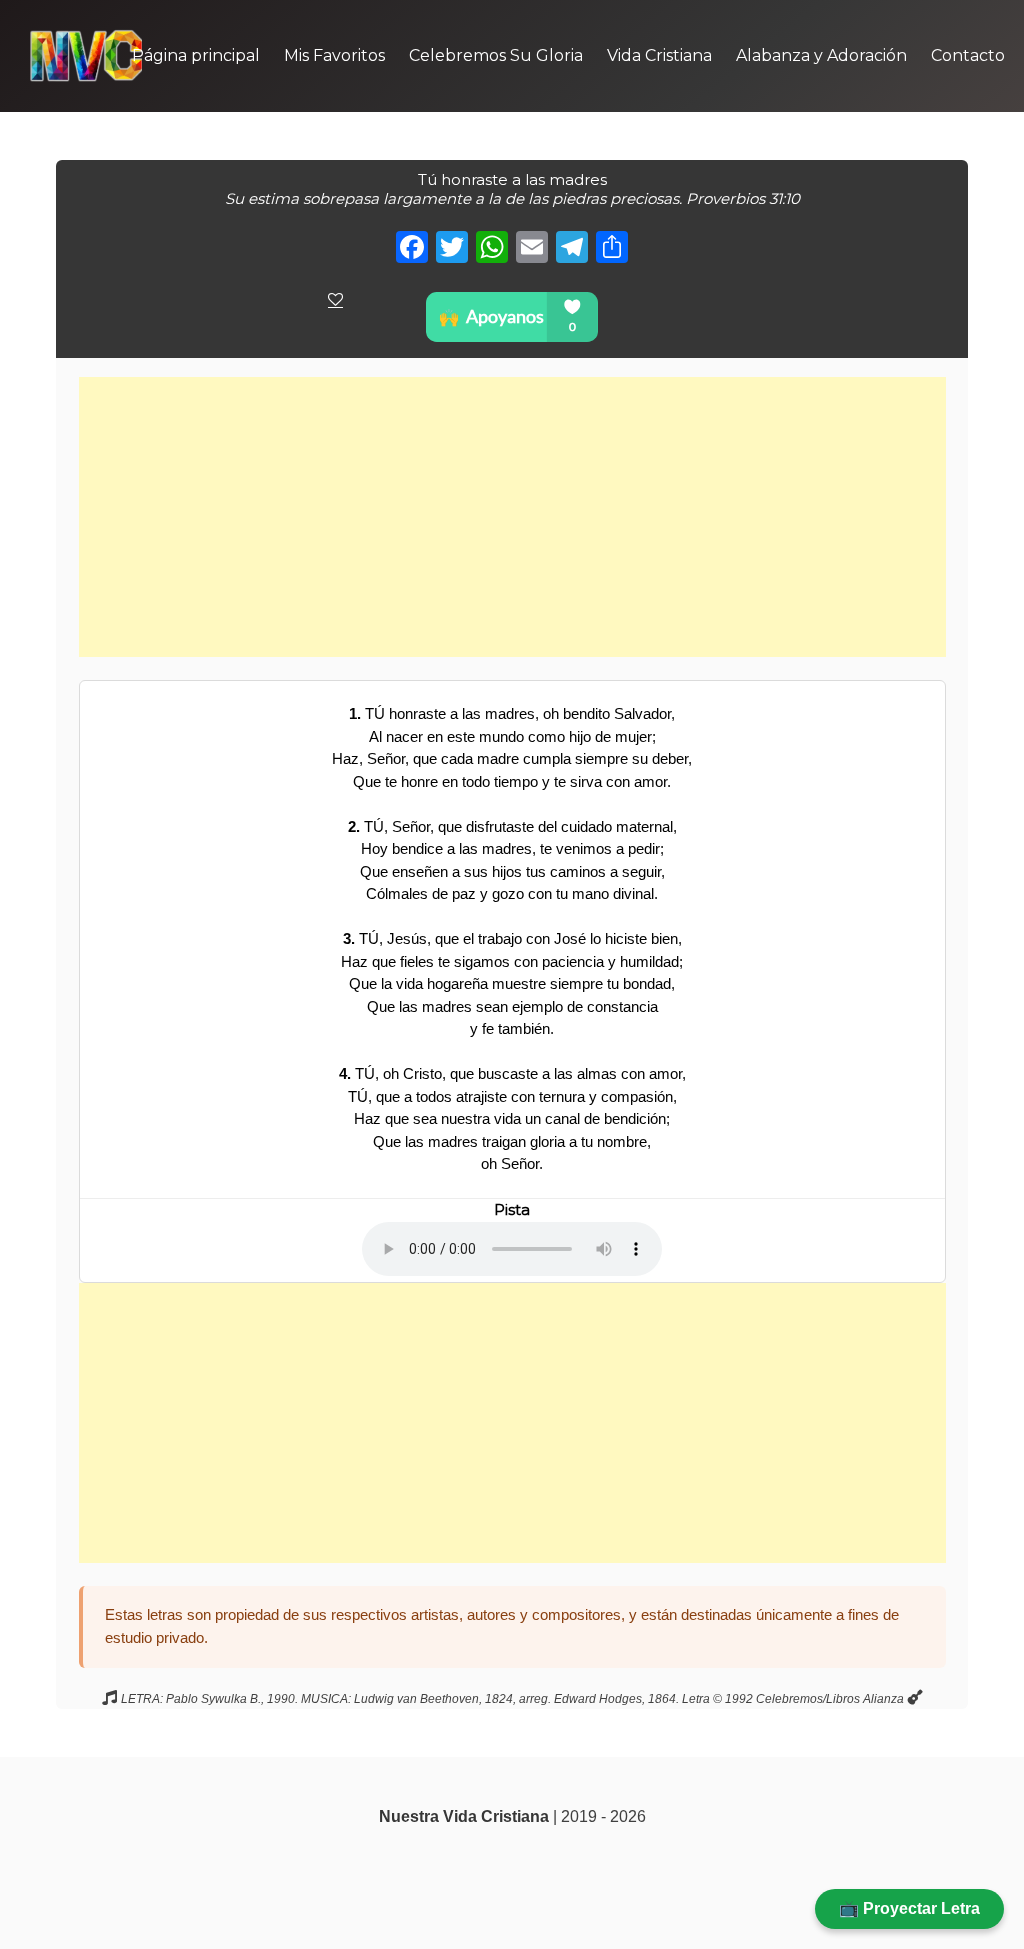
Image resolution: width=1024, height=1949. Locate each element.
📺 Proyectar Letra (909, 1908)
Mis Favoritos (334, 55)
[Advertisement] (512, 517)
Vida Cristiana (659, 55)
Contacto (968, 55)
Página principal (196, 55)
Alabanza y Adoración (821, 55)
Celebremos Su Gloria (496, 55)
